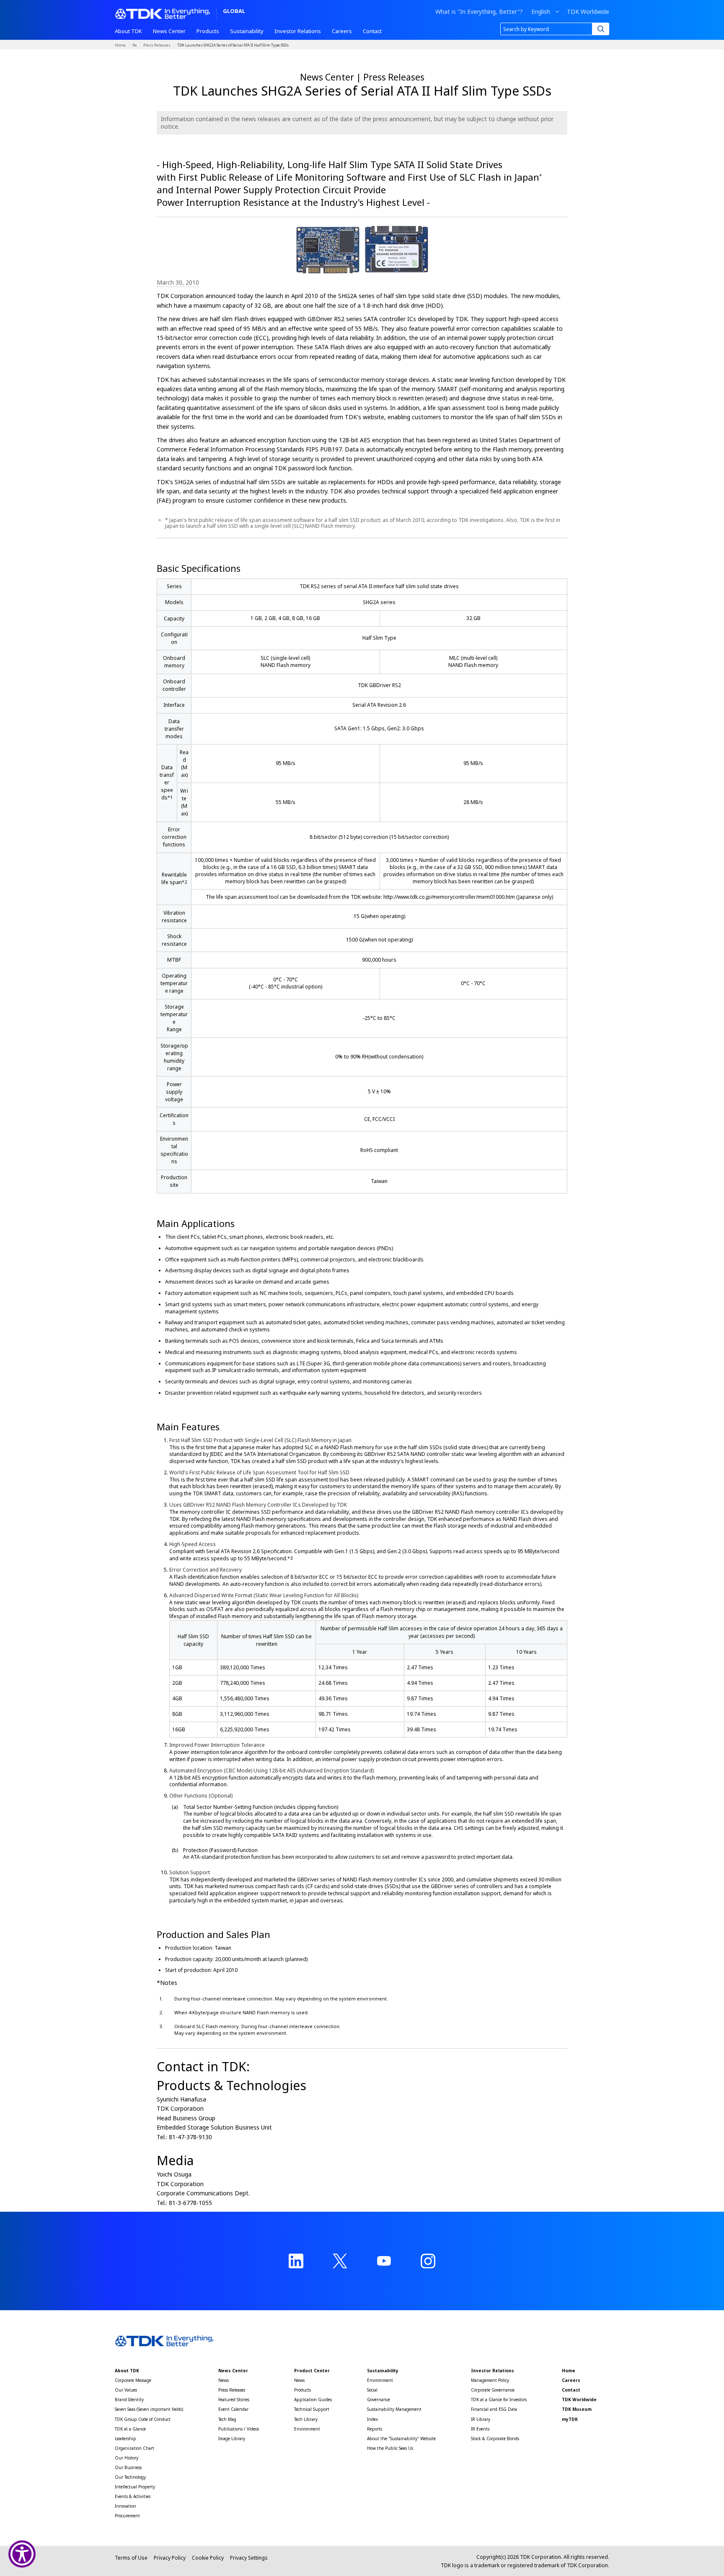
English (541, 12)
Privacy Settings (249, 2558)
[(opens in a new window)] (296, 2261)
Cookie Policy (208, 2558)
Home (120, 45)
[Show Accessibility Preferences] (22, 2554)
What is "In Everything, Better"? (479, 12)
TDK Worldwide (588, 12)
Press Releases (157, 45)
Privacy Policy (170, 2558)
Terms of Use (131, 2558)
